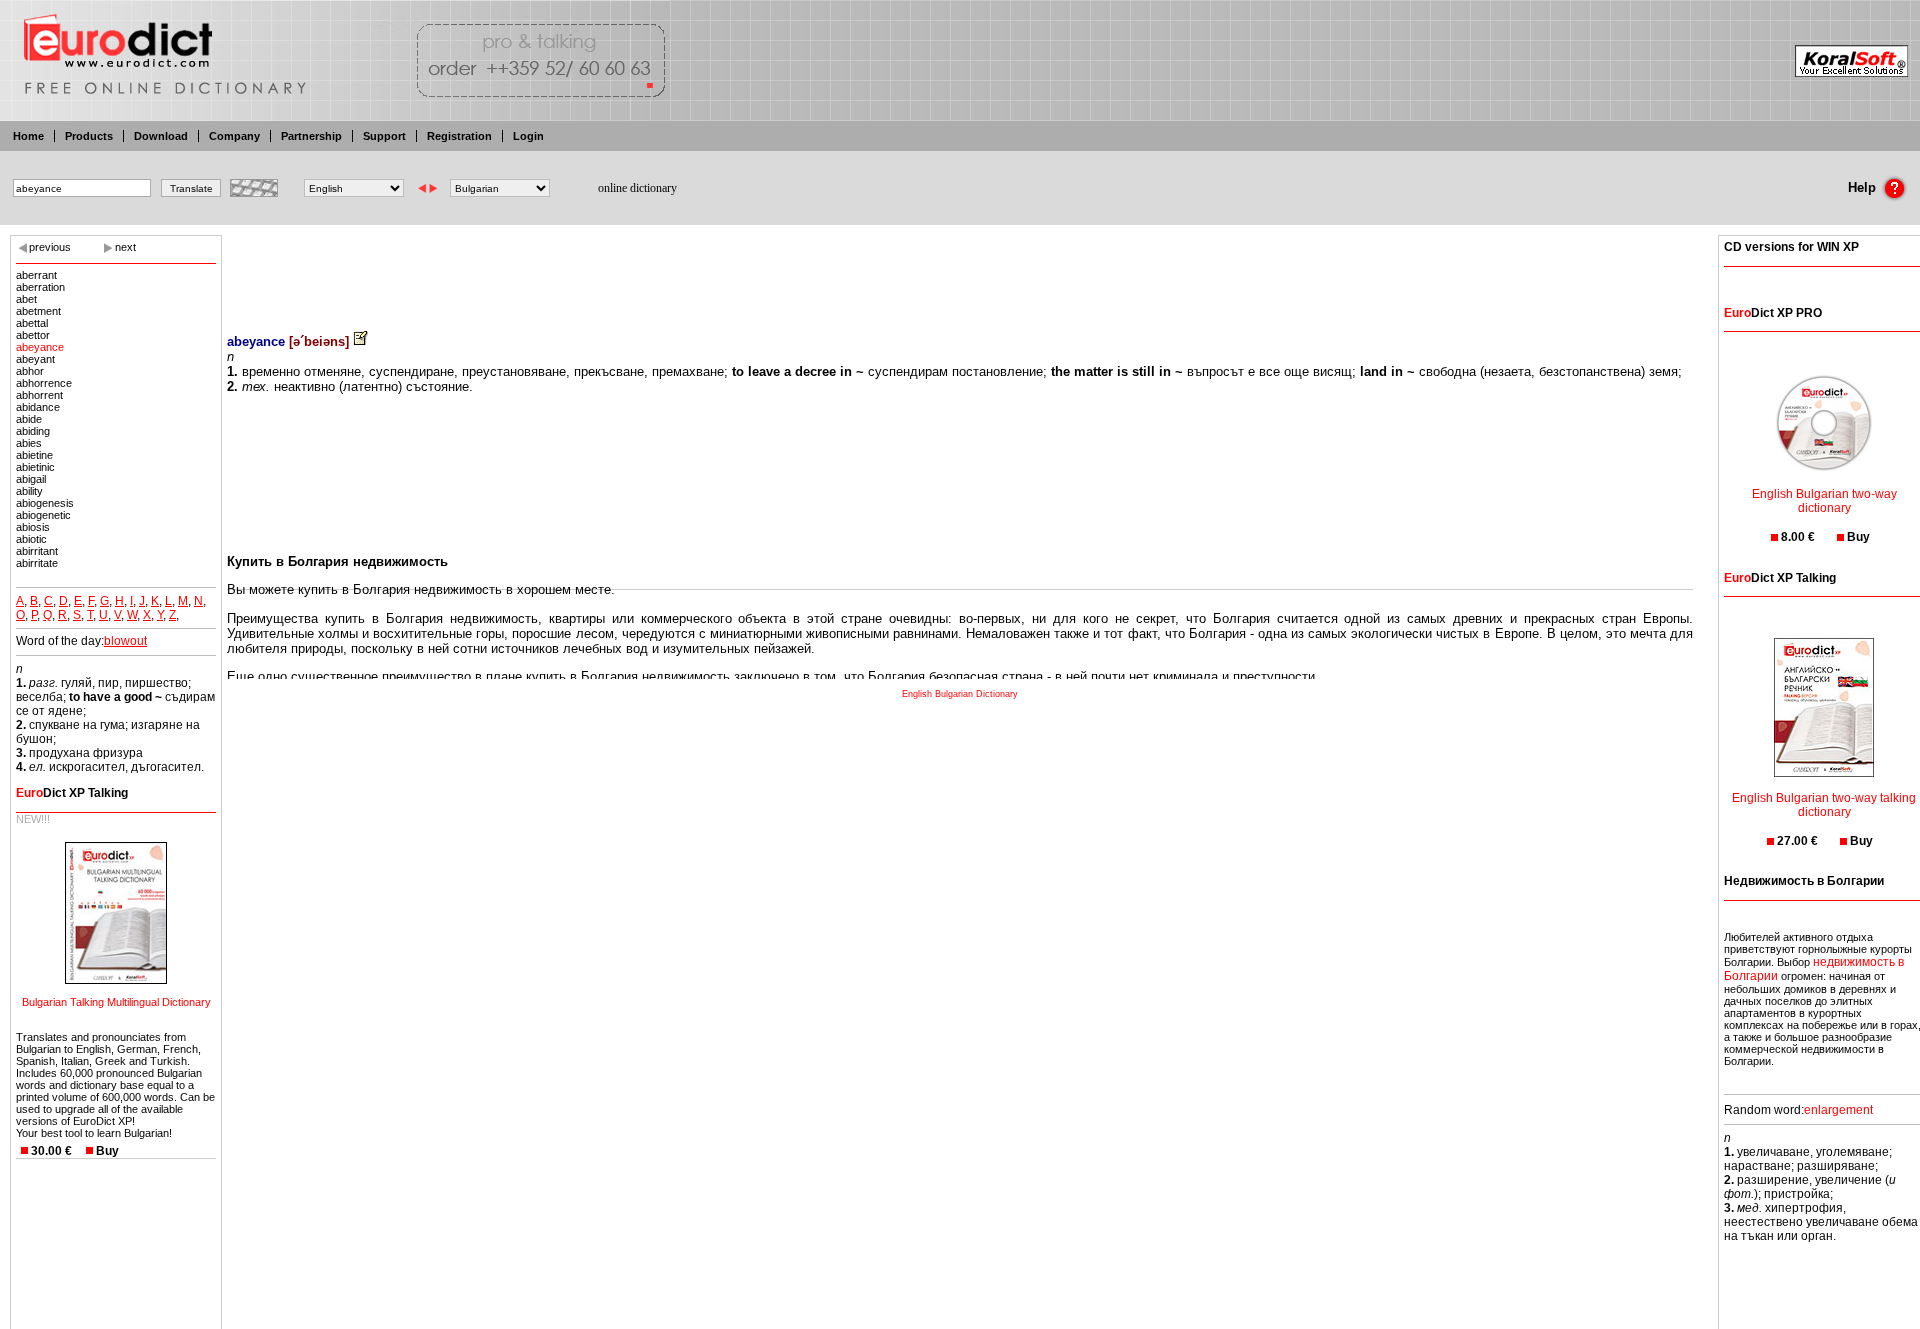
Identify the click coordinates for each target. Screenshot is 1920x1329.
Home (28, 136)
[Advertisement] (960, 270)
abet (26, 299)
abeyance (40, 347)
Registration (459, 136)
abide (29, 419)
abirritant (37, 551)
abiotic (31, 539)
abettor (33, 335)
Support (384, 136)
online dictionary (637, 188)
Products (89, 136)
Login (528, 136)
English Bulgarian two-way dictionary (1824, 501)
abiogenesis (45, 503)
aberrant (36, 275)
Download (161, 136)
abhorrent (39, 395)
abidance (38, 407)
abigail (31, 479)
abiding (33, 431)
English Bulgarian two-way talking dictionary (1824, 805)
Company (234, 136)
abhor (30, 371)
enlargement (1838, 1110)
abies (29, 443)
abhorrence (44, 383)
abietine (34, 455)
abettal (32, 323)
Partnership (311, 136)
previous (50, 247)
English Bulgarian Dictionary (960, 694)
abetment (38, 311)
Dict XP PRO (1773, 313)
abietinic (35, 467)
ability (29, 491)
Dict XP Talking (72, 793)
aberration (40, 287)
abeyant (35, 359)
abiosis (33, 527)
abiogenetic (43, 515)
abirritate (37, 563)
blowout (125, 641)
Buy (107, 1151)
